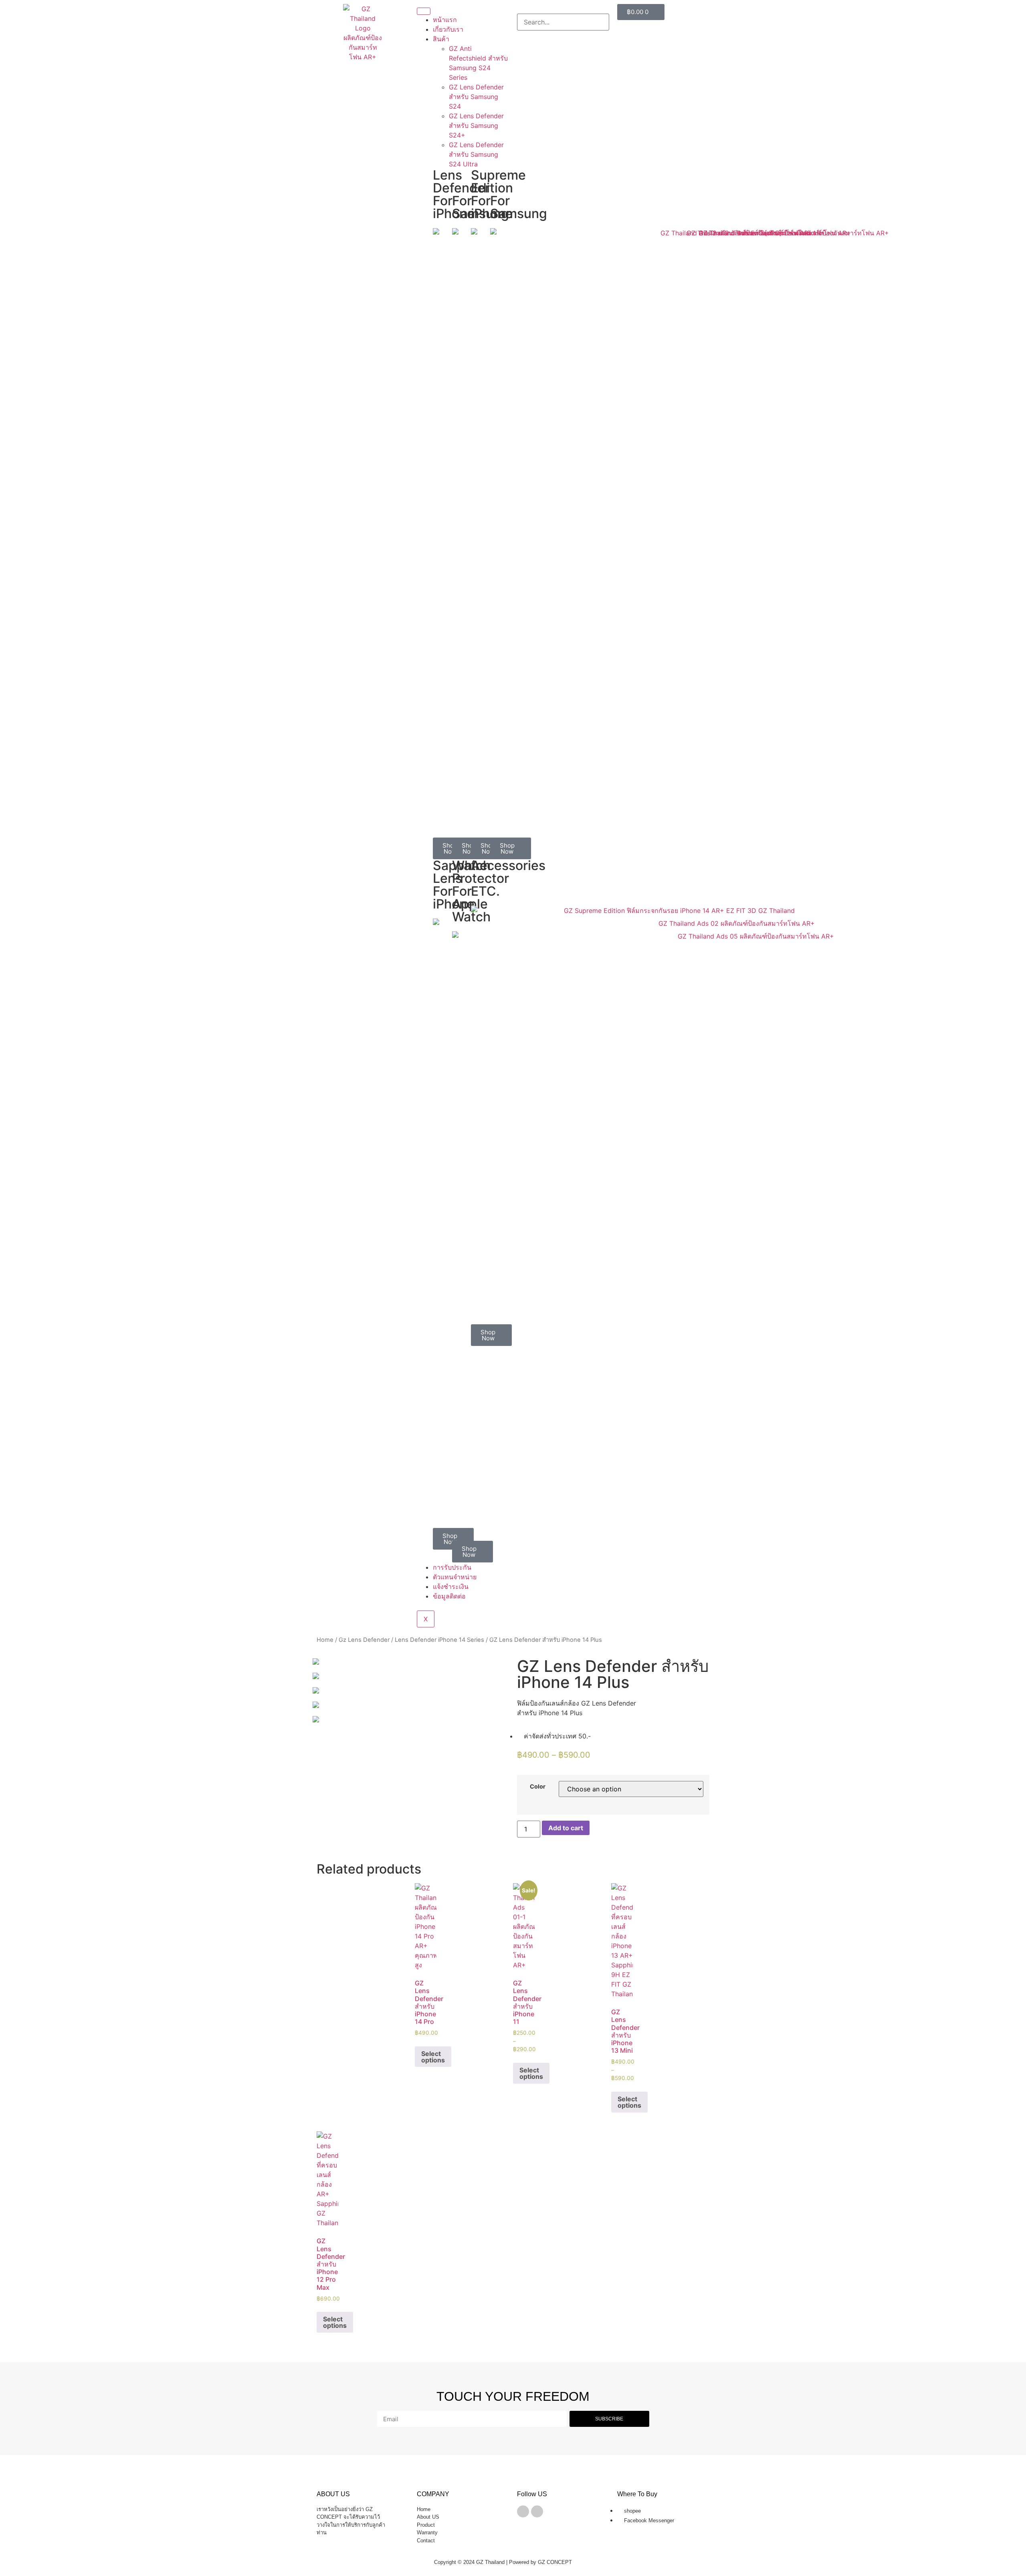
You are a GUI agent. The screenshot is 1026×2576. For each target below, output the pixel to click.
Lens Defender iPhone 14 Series (439, 1640)
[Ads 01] (413, 1719)
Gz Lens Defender (364, 1640)
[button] (563, 9)
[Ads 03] (413, 1705)
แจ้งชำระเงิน (451, 1586)
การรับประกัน (452, 1567)
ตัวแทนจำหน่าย (455, 1577)
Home (325, 1640)
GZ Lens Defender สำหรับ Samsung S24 (476, 97)
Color (538, 1787)
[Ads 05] (413, 1676)
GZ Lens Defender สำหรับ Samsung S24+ (476, 125)
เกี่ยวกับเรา (448, 29)
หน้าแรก (445, 20)
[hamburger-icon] (424, 11)
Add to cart (566, 1828)
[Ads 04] (413, 1690)
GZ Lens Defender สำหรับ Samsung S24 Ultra (476, 154)
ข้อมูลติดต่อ (449, 1596)
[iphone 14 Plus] (413, 1661)
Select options (433, 2057)
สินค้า (441, 39)
